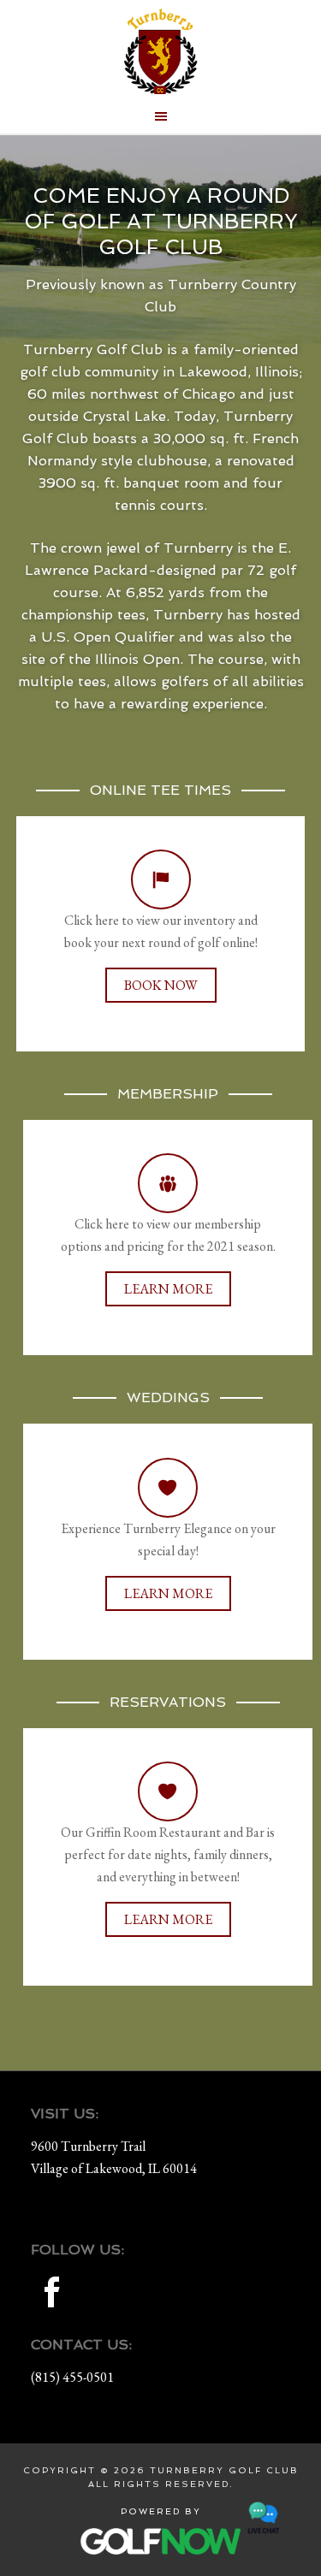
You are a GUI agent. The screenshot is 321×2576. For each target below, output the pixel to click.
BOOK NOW (161, 985)
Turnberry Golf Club (161, 51)
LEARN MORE (168, 1289)
